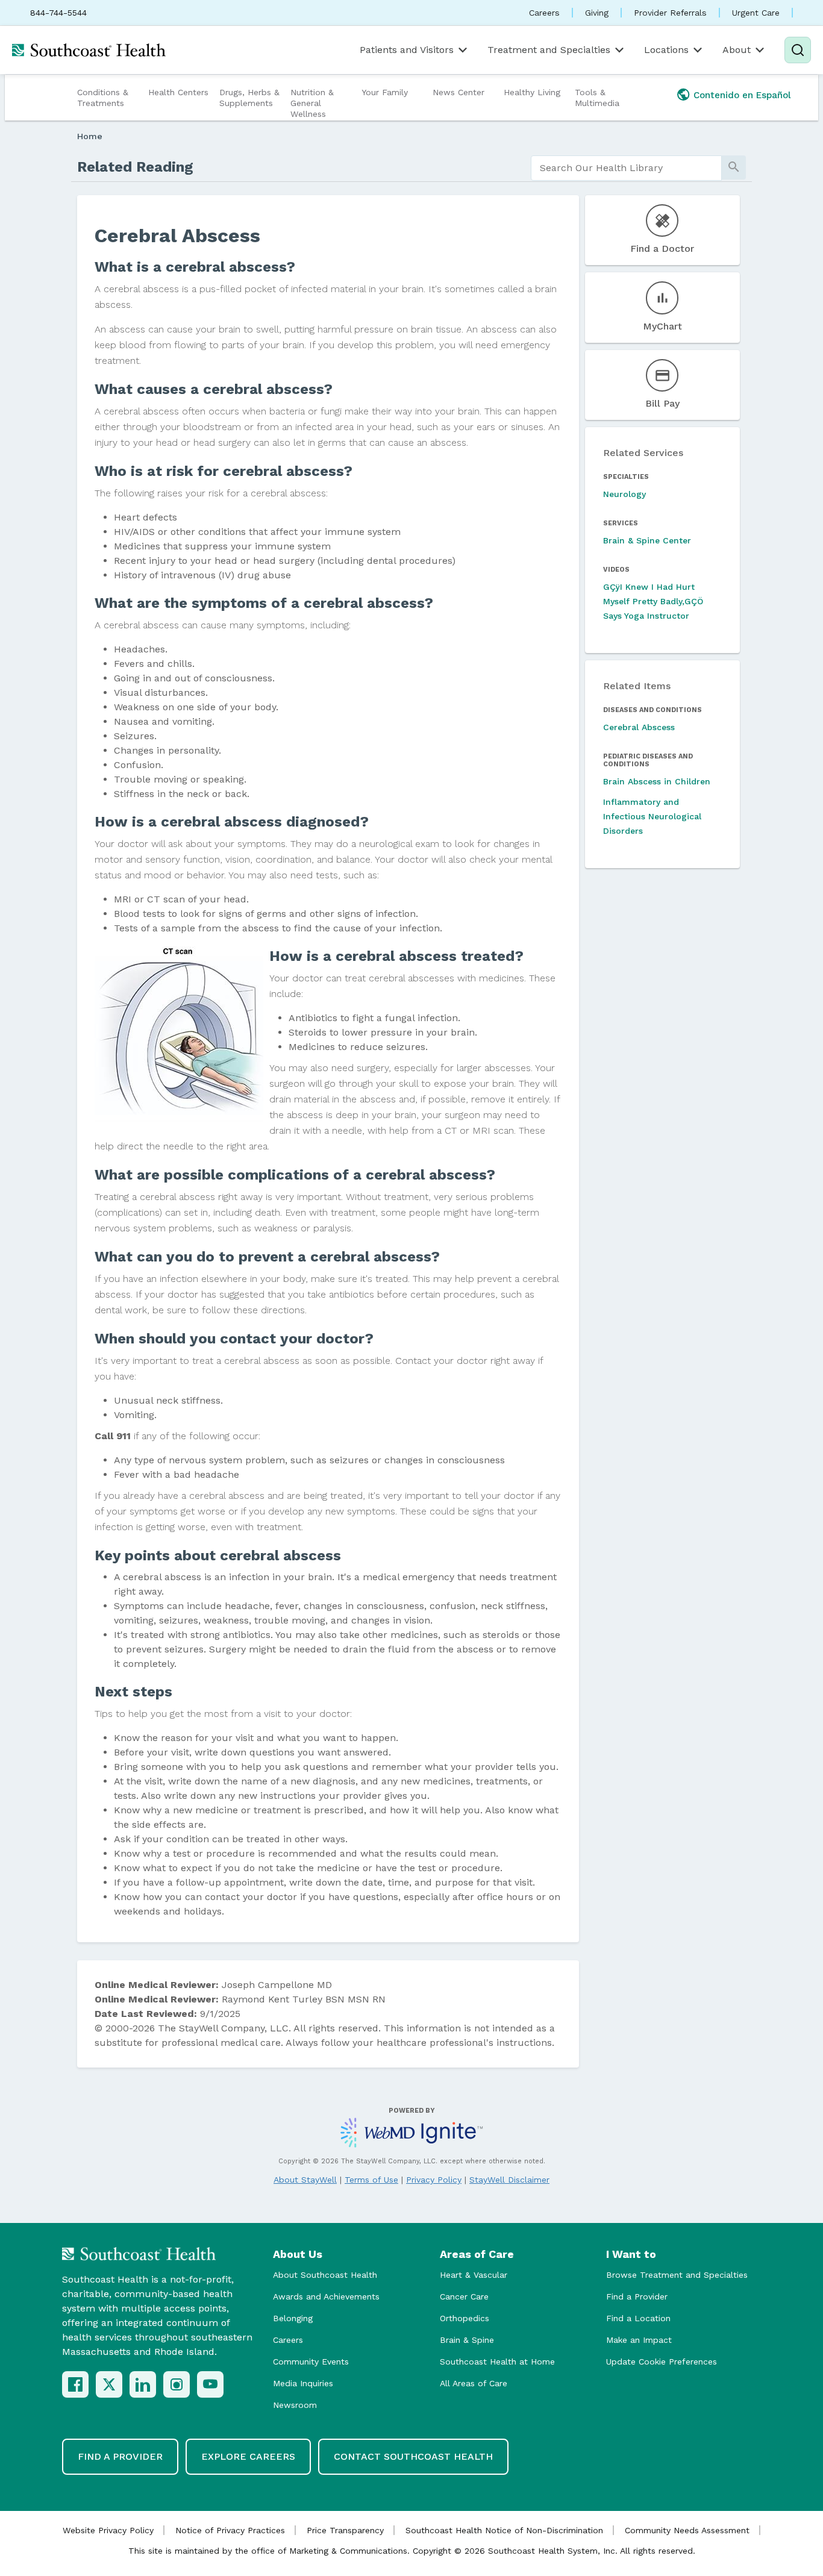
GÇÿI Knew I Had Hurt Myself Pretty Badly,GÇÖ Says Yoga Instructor (653, 601)
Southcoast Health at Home (497, 2362)
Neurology (624, 494)
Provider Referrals (670, 13)
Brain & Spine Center (647, 540)
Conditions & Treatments (103, 98)
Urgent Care (756, 13)
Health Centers (178, 92)
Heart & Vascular (474, 2275)
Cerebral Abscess (639, 727)
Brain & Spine (467, 2340)
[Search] (798, 50)
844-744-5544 (58, 13)
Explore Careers (248, 2456)
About (737, 50)
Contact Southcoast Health (413, 2456)
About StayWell (305, 2180)
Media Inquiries (303, 2383)
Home (90, 136)
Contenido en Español (742, 95)
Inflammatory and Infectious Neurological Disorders (652, 816)
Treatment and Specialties (549, 50)
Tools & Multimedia (597, 98)
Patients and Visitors (407, 50)
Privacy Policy (434, 2180)
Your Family (385, 92)
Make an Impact (639, 2340)
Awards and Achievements (326, 2296)
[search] (626, 168)
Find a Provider (637, 2296)
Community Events (311, 2362)
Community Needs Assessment (687, 2530)
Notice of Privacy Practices (230, 2530)
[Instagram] (177, 2384)
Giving (597, 13)
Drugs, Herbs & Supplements (249, 98)
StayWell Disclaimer (509, 2180)
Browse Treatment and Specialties (677, 2275)
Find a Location (638, 2318)
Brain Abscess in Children (657, 781)
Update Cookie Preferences (662, 2362)
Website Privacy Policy (108, 2530)
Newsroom (295, 2405)
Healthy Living (532, 92)
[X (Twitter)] (109, 2384)
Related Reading (135, 167)
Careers (544, 13)
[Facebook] (75, 2384)
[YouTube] (210, 2384)
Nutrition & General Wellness (312, 103)
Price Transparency (345, 2530)
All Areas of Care (474, 2383)
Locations (666, 50)
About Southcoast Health (325, 2275)
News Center (458, 92)
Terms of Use (371, 2180)
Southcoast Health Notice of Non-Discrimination (504, 2530)
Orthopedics (465, 2318)
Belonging (293, 2318)
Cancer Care (464, 2296)
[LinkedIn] (143, 2384)
